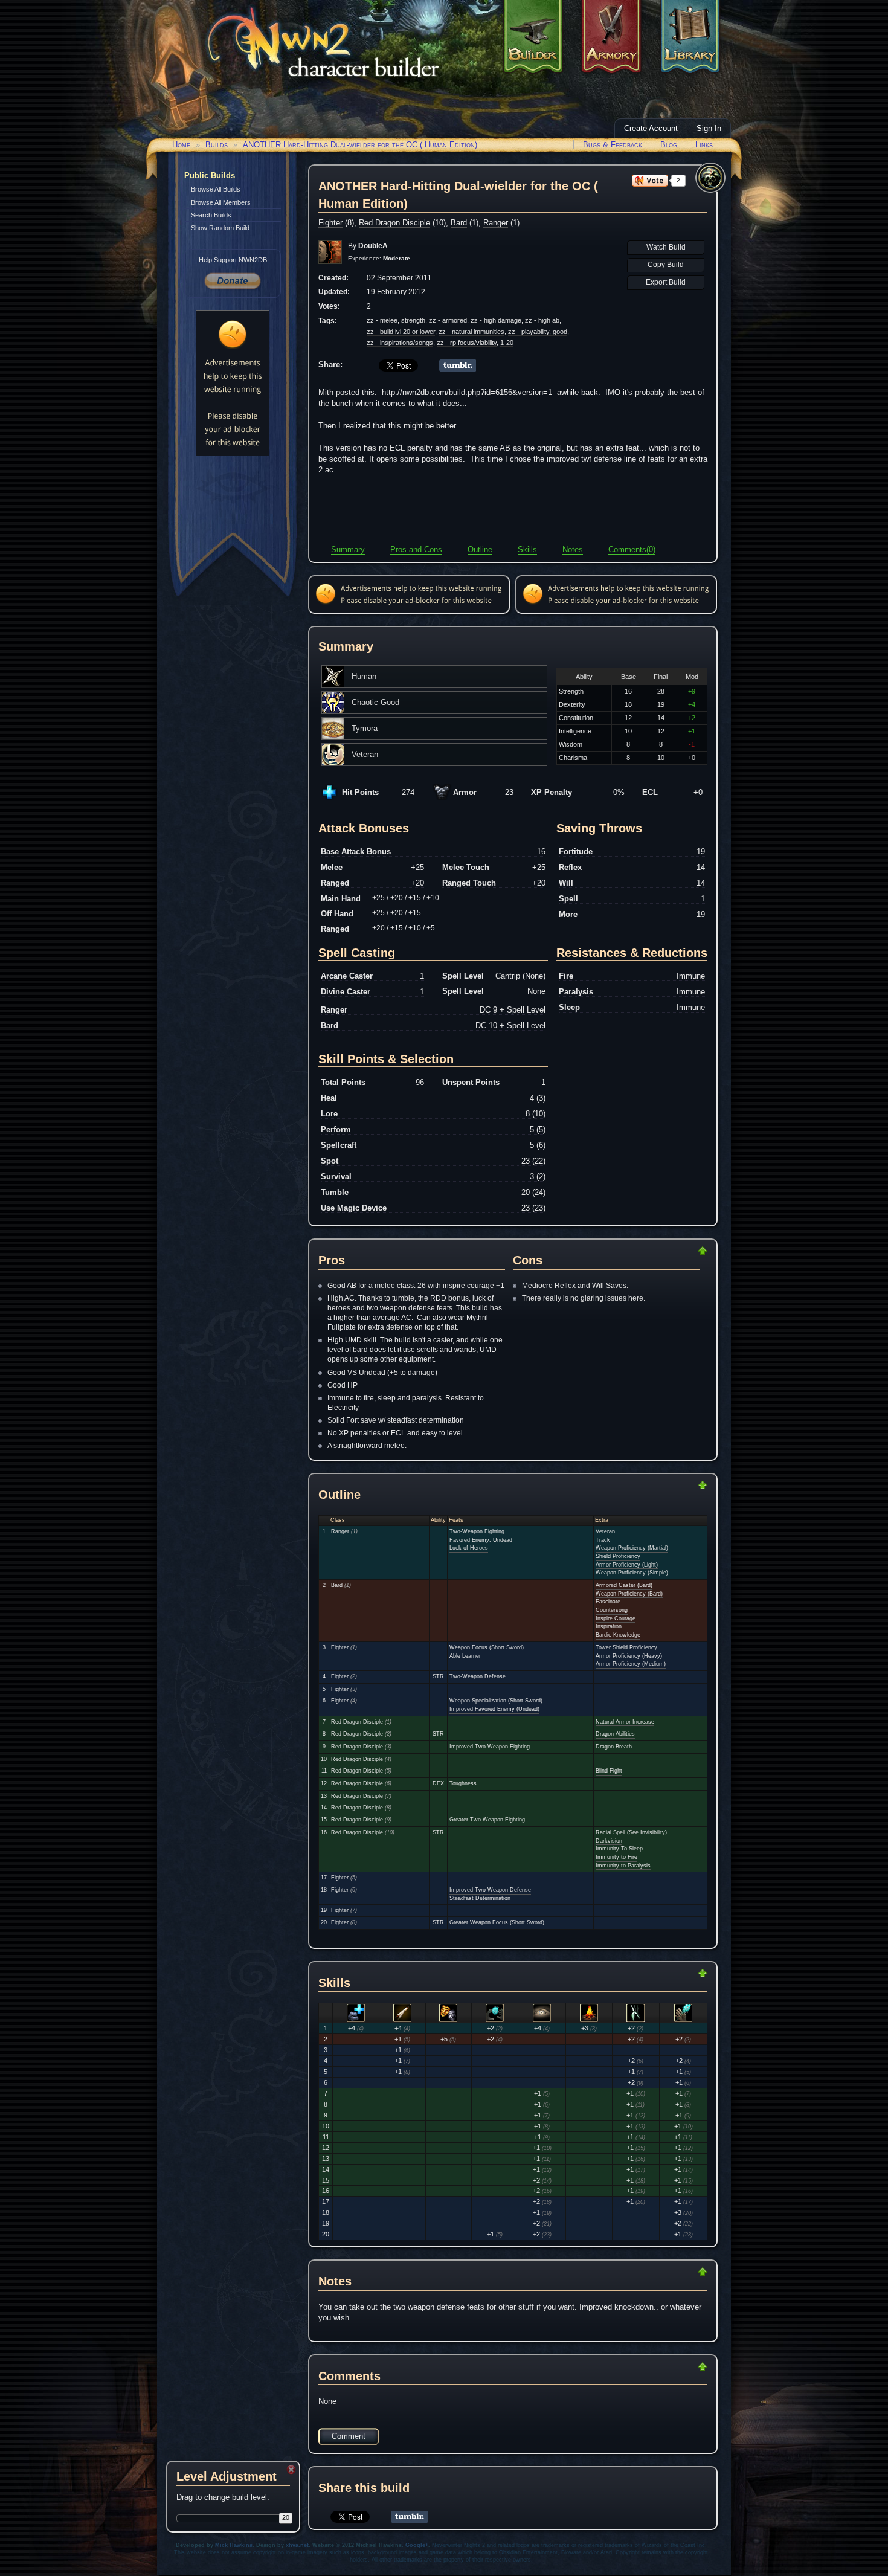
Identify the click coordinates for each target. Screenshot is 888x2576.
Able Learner (465, 1656)
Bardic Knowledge (618, 1635)
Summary (348, 549)
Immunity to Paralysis (623, 1866)
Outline (480, 549)
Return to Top (664, 1251)
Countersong (612, 1610)
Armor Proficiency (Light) (627, 1565)
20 (286, 2517)
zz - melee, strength (396, 320)
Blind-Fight (609, 1771)
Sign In (709, 128)
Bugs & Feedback (613, 145)
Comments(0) (632, 549)
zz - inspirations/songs (400, 343)
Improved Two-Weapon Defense (490, 1890)
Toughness (463, 1783)
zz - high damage (496, 320)
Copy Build (666, 265)
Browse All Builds (216, 189)
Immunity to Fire (616, 1857)
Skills (527, 549)
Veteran (605, 1531)
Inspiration (609, 1626)
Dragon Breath (614, 1747)
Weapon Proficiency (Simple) (632, 1573)
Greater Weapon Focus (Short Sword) (497, 1922)
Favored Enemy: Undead (481, 1540)
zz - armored (448, 320)
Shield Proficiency (618, 1556)
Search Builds (211, 215)
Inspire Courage (616, 1618)
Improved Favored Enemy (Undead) (494, 1709)
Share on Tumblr (458, 365)
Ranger (496, 223)
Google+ (417, 2545)
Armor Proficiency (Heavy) (629, 1656)
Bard (459, 223)
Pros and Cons (416, 549)
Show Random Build (220, 228)
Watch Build (666, 247)
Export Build (666, 282)
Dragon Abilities (615, 1734)
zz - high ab (542, 320)
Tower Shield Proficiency (626, 1647)
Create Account (651, 128)
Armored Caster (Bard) (624, 1585)
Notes (573, 549)
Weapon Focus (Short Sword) (487, 1647)
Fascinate (608, 1602)
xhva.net (297, 2545)
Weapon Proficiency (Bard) (629, 1594)
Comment (349, 2436)
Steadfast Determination (480, 1898)
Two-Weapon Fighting (477, 1531)
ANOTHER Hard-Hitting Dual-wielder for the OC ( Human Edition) (360, 145)
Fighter (330, 223)
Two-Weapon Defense (478, 1676)
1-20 (507, 343)
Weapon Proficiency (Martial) (632, 1548)
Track (603, 1540)
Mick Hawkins (234, 2545)
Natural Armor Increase (625, 1722)
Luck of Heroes (469, 1548)
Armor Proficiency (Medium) (631, 1664)
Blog (669, 145)
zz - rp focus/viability (467, 343)
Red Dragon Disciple (394, 223)
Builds (217, 145)
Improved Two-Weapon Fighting (490, 1747)
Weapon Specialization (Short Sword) (496, 1701)
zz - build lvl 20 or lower (401, 332)
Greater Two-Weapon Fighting (487, 1820)
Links (704, 145)
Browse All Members (221, 202)
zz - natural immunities (471, 332)
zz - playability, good (538, 332)
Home (181, 145)
